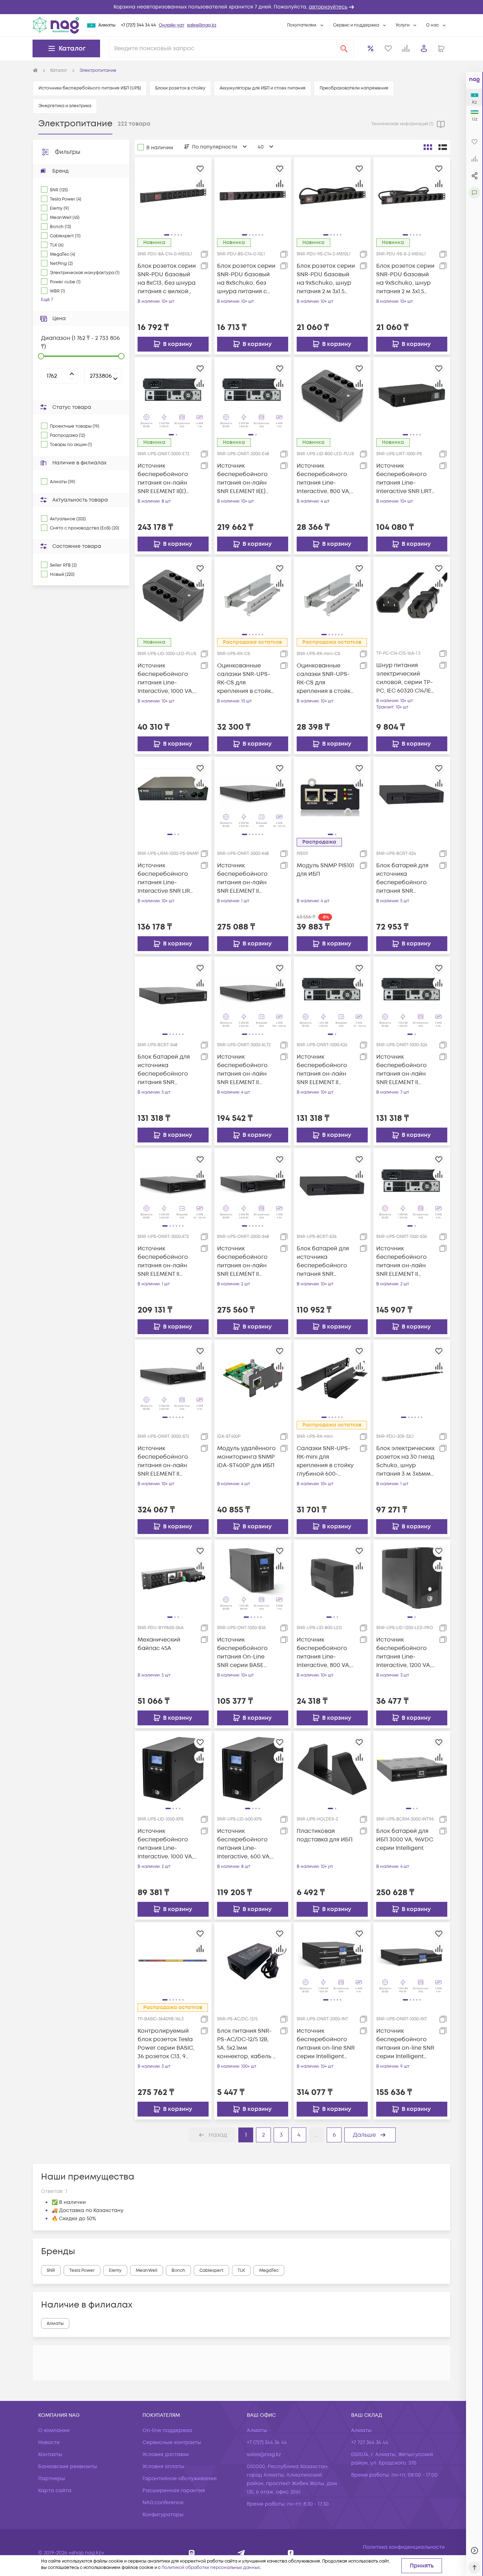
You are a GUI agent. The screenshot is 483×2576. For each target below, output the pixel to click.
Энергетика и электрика (65, 106)
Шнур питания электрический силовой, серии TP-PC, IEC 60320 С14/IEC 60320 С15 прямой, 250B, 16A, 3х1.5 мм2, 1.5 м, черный (406, 678)
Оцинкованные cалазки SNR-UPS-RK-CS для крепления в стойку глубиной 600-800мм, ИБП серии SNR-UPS (325, 679)
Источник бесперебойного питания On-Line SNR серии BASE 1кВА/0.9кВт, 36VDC (243, 1653)
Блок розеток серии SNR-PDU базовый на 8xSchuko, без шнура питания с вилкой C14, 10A (246, 279)
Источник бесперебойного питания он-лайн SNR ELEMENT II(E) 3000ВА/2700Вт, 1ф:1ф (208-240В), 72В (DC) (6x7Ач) (167, 479)
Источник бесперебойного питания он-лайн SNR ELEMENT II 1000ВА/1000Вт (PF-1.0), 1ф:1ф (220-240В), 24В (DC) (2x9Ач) (404, 1070)
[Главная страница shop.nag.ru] (35, 71)
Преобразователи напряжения (354, 88)
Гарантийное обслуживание (180, 2479)
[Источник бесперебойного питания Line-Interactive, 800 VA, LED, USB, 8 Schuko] (332, 395)
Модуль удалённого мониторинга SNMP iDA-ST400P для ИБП (246, 1457)
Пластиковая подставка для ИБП (325, 1835)
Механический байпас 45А (159, 1644)
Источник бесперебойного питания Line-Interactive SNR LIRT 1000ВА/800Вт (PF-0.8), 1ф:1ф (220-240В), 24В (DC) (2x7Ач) (405, 479)
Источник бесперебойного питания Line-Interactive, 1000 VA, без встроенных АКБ (167, 1844)
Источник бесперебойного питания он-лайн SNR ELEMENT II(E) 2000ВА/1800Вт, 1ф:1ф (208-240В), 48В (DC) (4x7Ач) (246, 479)
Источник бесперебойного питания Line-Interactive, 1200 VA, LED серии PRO (404, 1653)
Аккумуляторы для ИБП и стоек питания (263, 88)
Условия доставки (166, 2455)
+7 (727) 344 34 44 (138, 25)
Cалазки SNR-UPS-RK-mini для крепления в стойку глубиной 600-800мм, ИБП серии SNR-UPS (325, 1461)
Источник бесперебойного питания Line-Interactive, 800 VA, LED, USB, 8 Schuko (324, 479)
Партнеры (52, 2479)
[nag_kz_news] (241, 2553)
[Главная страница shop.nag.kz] (56, 25)
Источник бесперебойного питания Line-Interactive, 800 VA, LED (324, 1653)
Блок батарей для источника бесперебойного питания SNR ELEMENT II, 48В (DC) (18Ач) (165, 1070)
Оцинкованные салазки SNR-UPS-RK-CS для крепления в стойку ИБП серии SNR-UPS (246, 679)
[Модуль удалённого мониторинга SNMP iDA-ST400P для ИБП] (253, 1378)
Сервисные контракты (172, 2442)
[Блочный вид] (428, 147)
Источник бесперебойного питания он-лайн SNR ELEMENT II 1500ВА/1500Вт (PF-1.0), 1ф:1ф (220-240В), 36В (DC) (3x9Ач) (404, 1261)
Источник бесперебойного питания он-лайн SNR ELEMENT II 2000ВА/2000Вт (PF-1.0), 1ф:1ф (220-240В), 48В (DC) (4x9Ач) (245, 1261)
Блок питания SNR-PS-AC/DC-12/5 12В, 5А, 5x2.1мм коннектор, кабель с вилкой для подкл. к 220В (247, 2044)
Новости (49, 2442)
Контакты (50, 2455)
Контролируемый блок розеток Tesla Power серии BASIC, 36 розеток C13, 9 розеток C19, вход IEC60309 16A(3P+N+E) (167, 2044)
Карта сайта (55, 2491)
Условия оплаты (163, 2467)
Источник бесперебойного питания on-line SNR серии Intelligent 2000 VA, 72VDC (326, 2044)
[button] (241, 7)
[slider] (41, 356)
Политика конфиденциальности (404, 2547)
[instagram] (192, 2553)
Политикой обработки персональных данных (211, 2568)
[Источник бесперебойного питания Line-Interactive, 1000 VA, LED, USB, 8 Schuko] (173, 595)
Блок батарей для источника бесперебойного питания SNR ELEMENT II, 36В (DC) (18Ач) (324, 1261)
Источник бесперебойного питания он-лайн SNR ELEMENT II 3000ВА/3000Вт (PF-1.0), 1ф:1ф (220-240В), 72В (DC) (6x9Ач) (165, 1461)
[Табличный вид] (443, 147)
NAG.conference (163, 2503)
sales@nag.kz (202, 25)
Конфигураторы (163, 2515)
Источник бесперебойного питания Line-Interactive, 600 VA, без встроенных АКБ (247, 1844)
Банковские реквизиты (68, 2467)
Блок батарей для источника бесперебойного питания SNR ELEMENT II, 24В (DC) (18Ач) (404, 878)
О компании (54, 2430)
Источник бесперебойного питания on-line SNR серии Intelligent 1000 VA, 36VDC (405, 2044)
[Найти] (344, 48)
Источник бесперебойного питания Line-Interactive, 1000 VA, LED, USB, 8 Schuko (165, 679)
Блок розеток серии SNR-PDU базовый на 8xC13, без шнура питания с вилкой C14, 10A (167, 279)
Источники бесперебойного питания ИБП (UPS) (90, 88)
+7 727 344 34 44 (370, 2442)
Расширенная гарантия (174, 2491)
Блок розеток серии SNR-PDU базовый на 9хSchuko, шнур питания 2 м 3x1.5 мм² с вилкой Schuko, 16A (405, 279)
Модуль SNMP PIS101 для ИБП (325, 870)
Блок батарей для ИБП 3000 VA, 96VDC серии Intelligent (405, 1840)
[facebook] (291, 2553)
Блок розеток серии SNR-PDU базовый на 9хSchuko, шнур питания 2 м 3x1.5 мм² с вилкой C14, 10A (326, 279)
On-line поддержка (167, 2430)
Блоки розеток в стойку (180, 88)
